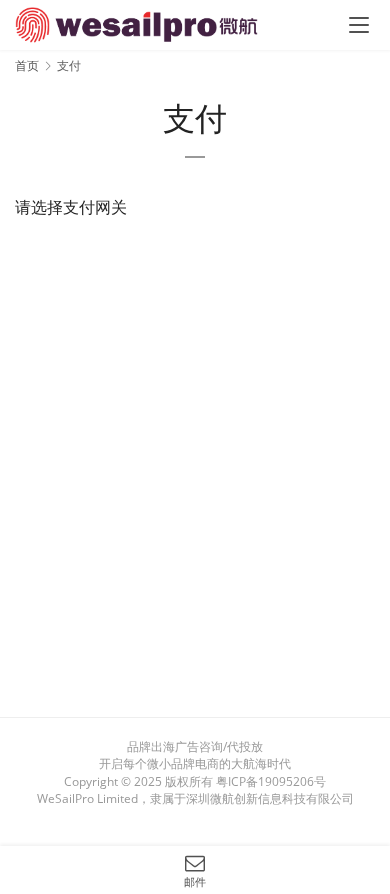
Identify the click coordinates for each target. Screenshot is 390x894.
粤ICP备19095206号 (271, 781)
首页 (27, 65)
